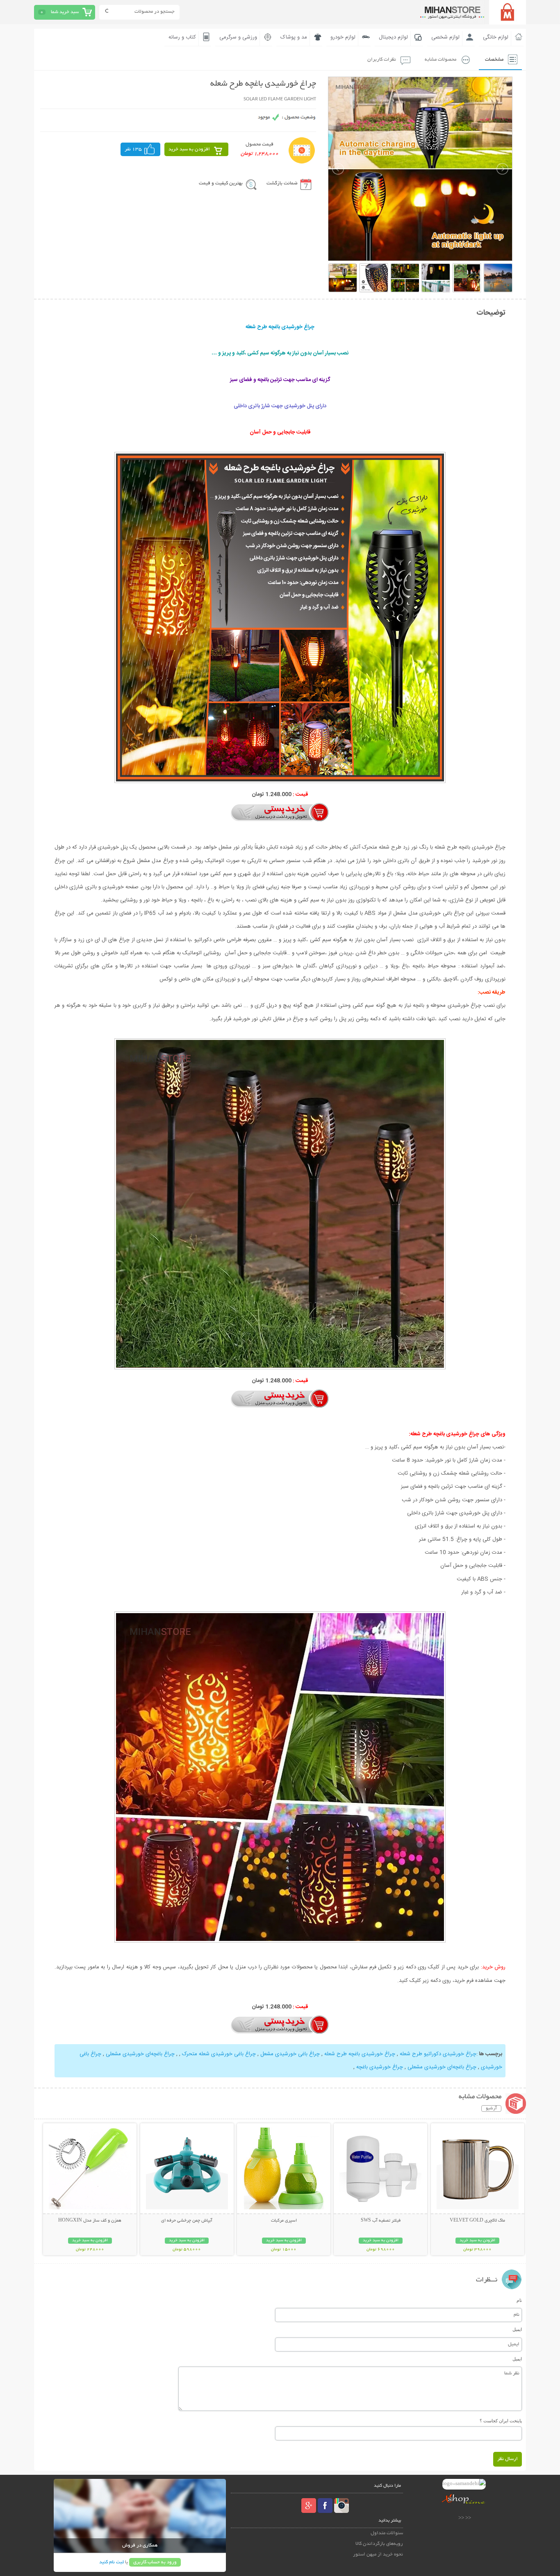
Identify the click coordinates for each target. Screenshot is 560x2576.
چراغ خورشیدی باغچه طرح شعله (359, 2054)
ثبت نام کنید (112, 2562)
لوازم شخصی (445, 37)
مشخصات (494, 60)
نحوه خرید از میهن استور (378, 2554)
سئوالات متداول (387, 2533)
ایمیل (517, 2329)
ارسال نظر (508, 2459)
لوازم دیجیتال (393, 37)
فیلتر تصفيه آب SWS (381, 2221)
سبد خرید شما (65, 12)
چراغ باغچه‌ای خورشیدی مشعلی (139, 2054)
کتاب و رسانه (182, 37)
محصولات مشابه (440, 60)
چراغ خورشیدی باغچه (379, 2067)
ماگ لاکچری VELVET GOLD (477, 2221)
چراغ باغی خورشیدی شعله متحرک (218, 2054)
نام (519, 2300)
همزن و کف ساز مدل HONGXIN (90, 2221)
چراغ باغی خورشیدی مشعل (289, 2054)
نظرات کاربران (382, 60)
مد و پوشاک (294, 37)
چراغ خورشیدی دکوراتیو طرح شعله (437, 2054)
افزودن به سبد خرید (189, 149)
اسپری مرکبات (284, 2221)
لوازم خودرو (343, 37)
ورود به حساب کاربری (155, 2562)
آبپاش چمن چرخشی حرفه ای (187, 2221)
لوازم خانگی (496, 37)
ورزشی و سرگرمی (238, 37)
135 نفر (133, 149)
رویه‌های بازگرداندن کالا (379, 2544)
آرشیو (491, 2108)
